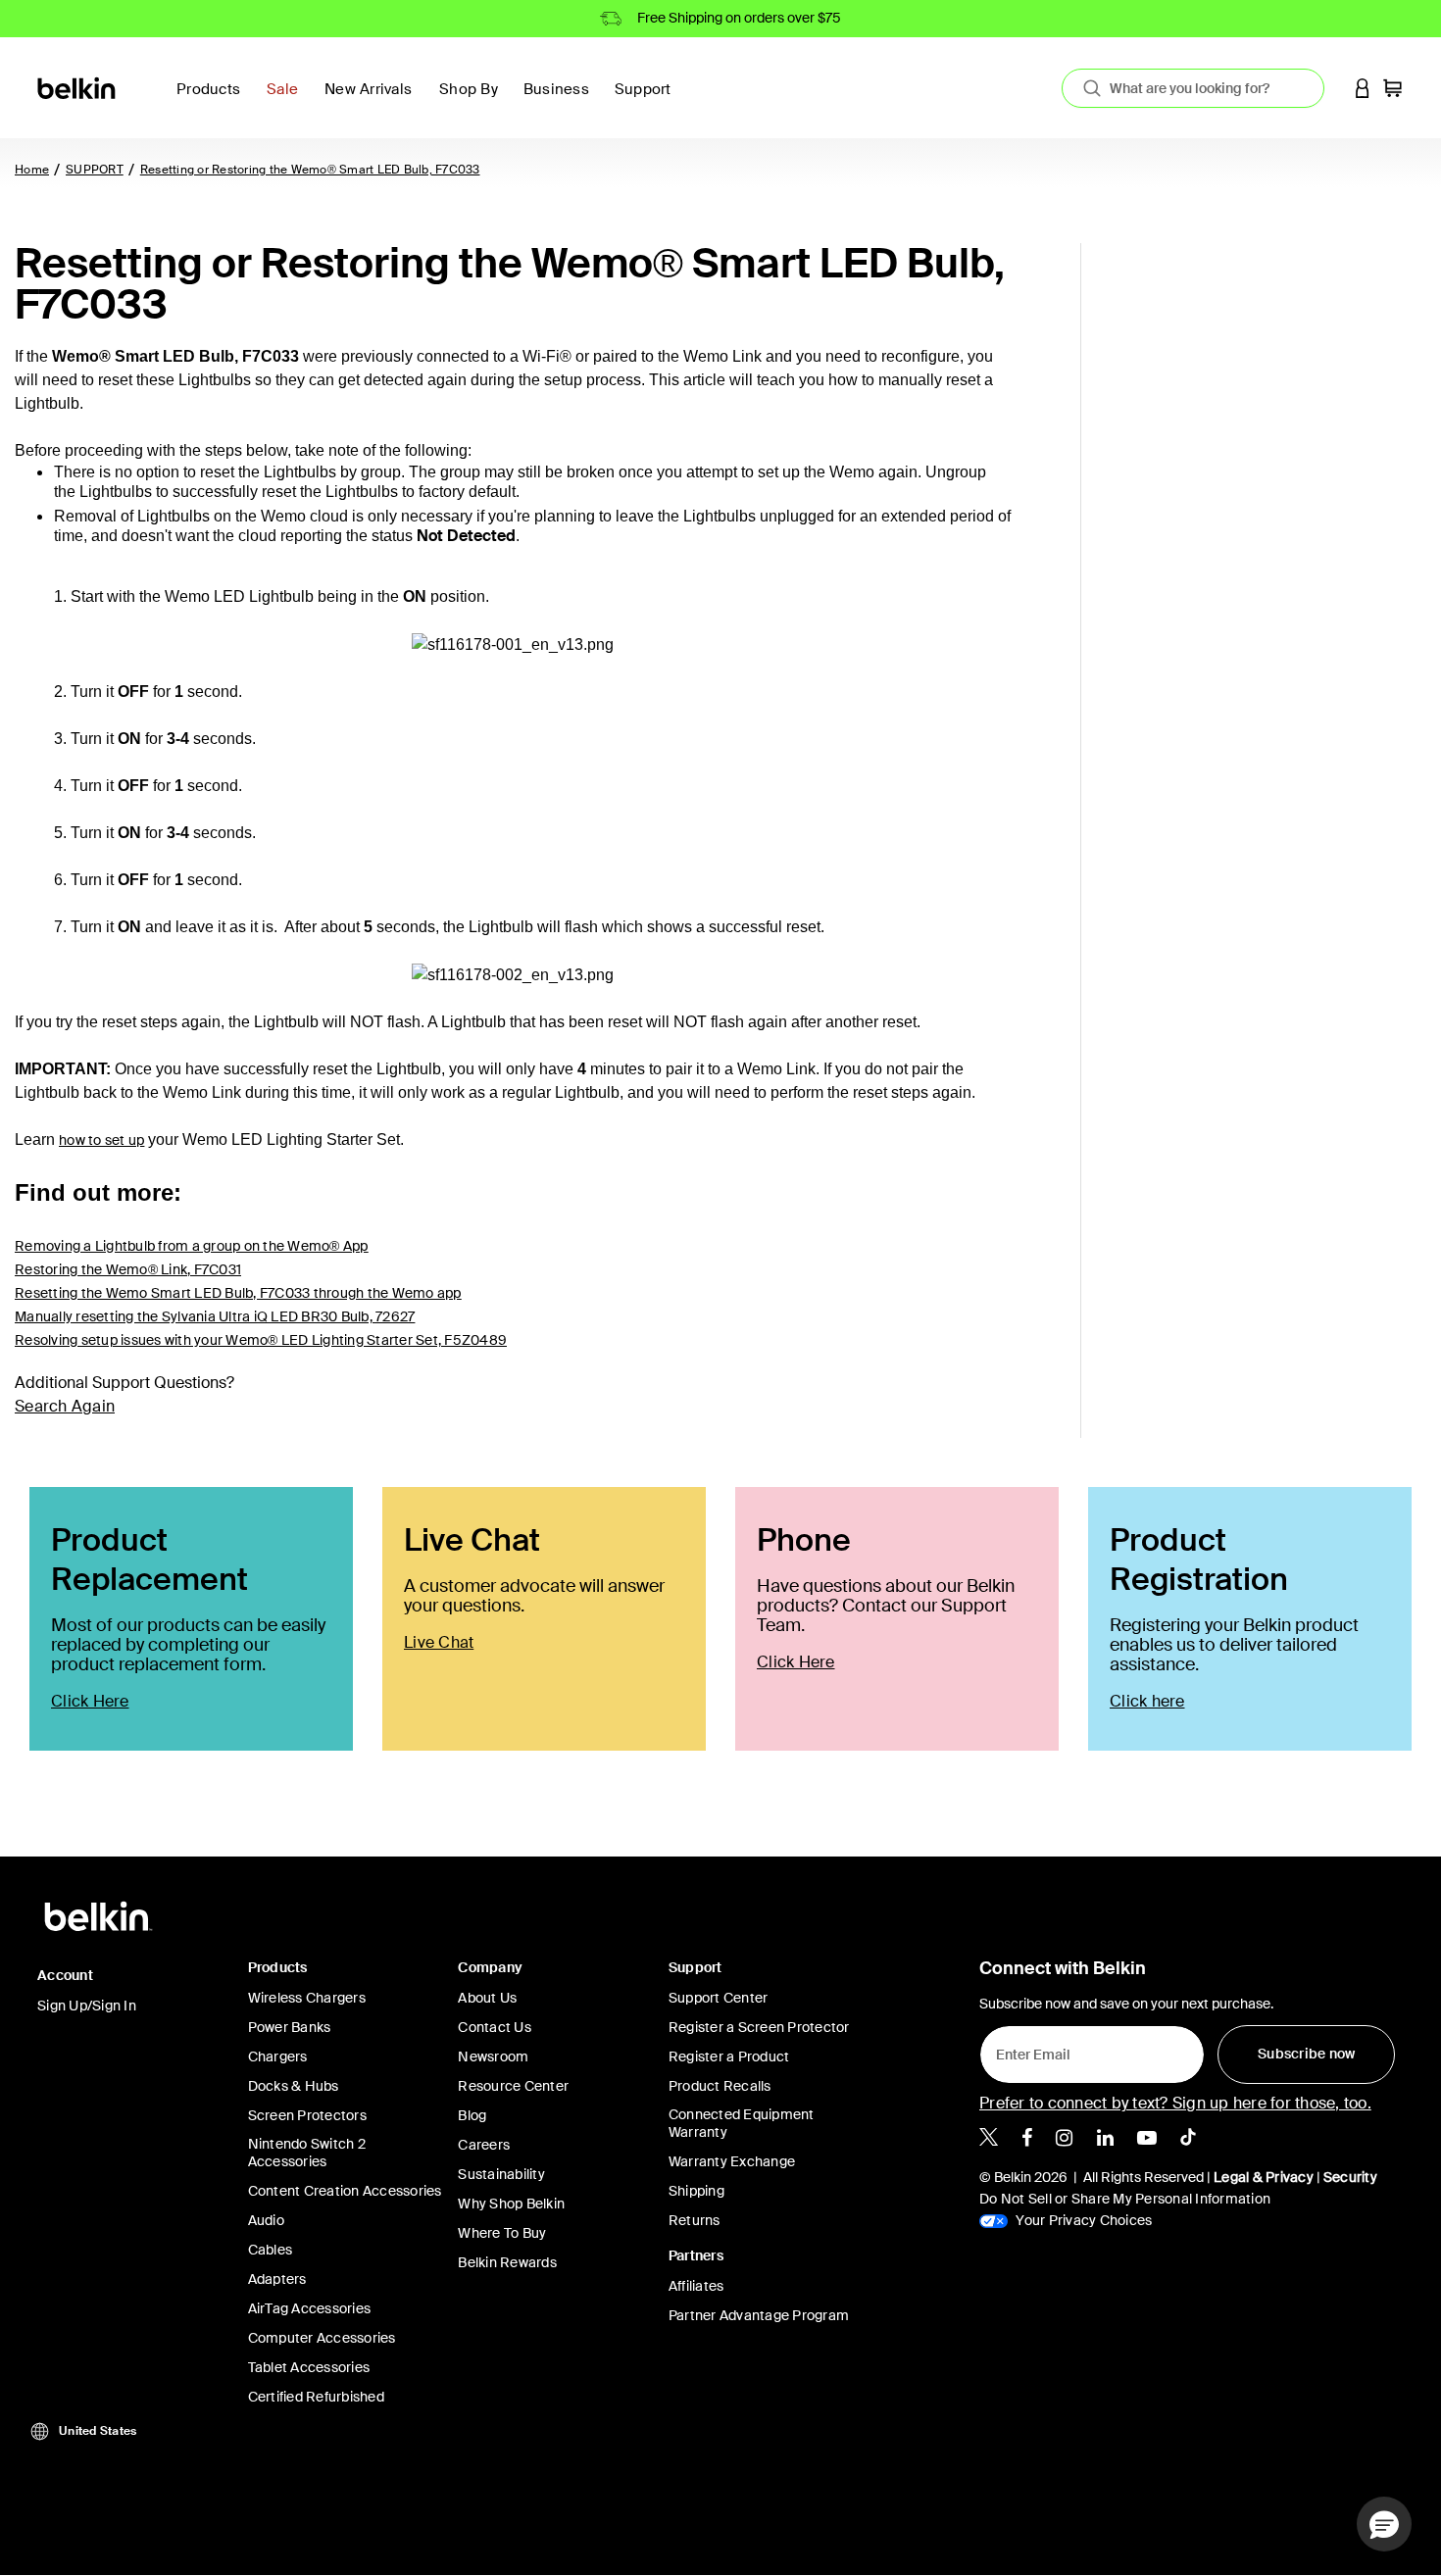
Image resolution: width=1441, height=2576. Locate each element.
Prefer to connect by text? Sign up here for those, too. (1175, 2103)
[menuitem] (288, 100)
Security (1350, 2177)
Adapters (277, 2279)
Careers (484, 2145)
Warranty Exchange (732, 2161)
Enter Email (1027, 2050)
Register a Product (729, 2056)
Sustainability (501, 2174)
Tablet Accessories (309, 2367)
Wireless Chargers (307, 1998)
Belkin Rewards (507, 2262)
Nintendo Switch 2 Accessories (307, 2153)
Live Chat (439, 1642)
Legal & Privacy (1264, 2177)
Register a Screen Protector (759, 2027)
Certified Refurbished (316, 2397)
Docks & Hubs (294, 2086)
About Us (487, 1998)
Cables (271, 2250)
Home (32, 170)
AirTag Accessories (310, 2308)
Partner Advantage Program (759, 2315)
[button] (1363, 88)
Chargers (278, 2056)
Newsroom (493, 2056)
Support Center (719, 1998)
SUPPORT (95, 170)
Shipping (696, 2191)
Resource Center (513, 2086)
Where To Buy (502, 2233)
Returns (695, 2220)
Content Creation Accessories (345, 2191)
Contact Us (495, 2027)
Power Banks (290, 2027)
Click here (1147, 1701)
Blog (472, 2115)
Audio (266, 2220)
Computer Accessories (322, 2338)
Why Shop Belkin (511, 2204)
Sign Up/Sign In (87, 2006)
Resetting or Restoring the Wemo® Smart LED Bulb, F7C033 (310, 170)
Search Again (65, 1406)
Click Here (90, 1701)
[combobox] (1193, 88)
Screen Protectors (307, 2115)
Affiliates (696, 2286)
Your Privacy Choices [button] (1082, 2220)
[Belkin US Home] (78, 87)
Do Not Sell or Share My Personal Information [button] (1125, 2199)
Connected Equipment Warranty (742, 2123)
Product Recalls (720, 2086)
